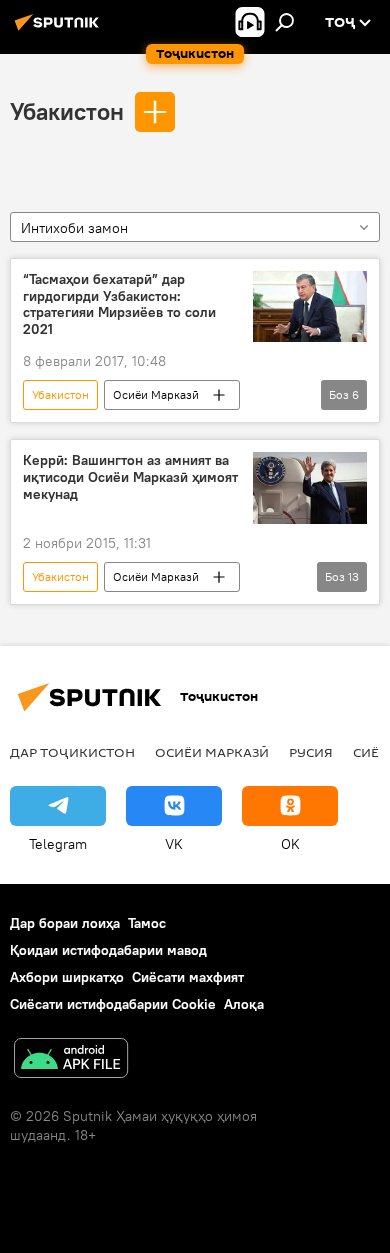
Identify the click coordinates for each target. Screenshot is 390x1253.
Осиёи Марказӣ (156, 394)
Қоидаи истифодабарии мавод (108, 950)
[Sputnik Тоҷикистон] (60, 30)
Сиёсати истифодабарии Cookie (113, 1004)
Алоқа (244, 1004)
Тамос (147, 923)
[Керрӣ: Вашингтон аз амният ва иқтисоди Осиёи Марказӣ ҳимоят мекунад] (310, 487)
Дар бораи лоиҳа (65, 923)
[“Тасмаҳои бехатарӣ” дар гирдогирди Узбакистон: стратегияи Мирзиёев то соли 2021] (310, 306)
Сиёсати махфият (188, 977)
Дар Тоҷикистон (72, 752)
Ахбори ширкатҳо (67, 977)
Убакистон (67, 111)
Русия (311, 752)
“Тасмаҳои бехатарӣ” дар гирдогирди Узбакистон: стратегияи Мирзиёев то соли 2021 (119, 304)
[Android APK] (71, 1060)
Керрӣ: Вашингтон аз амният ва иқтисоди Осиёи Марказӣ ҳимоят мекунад (130, 477)
